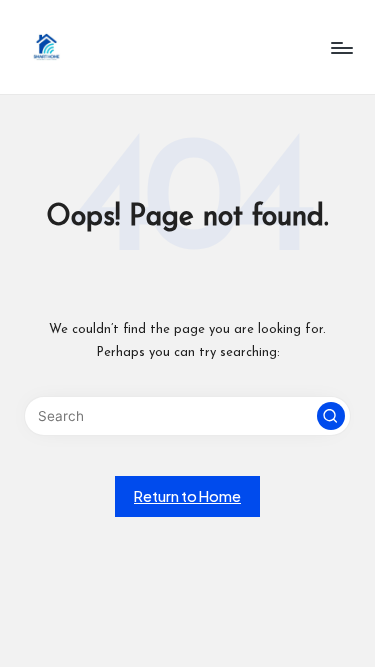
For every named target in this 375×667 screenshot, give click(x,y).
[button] (331, 416)
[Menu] (341, 47)
